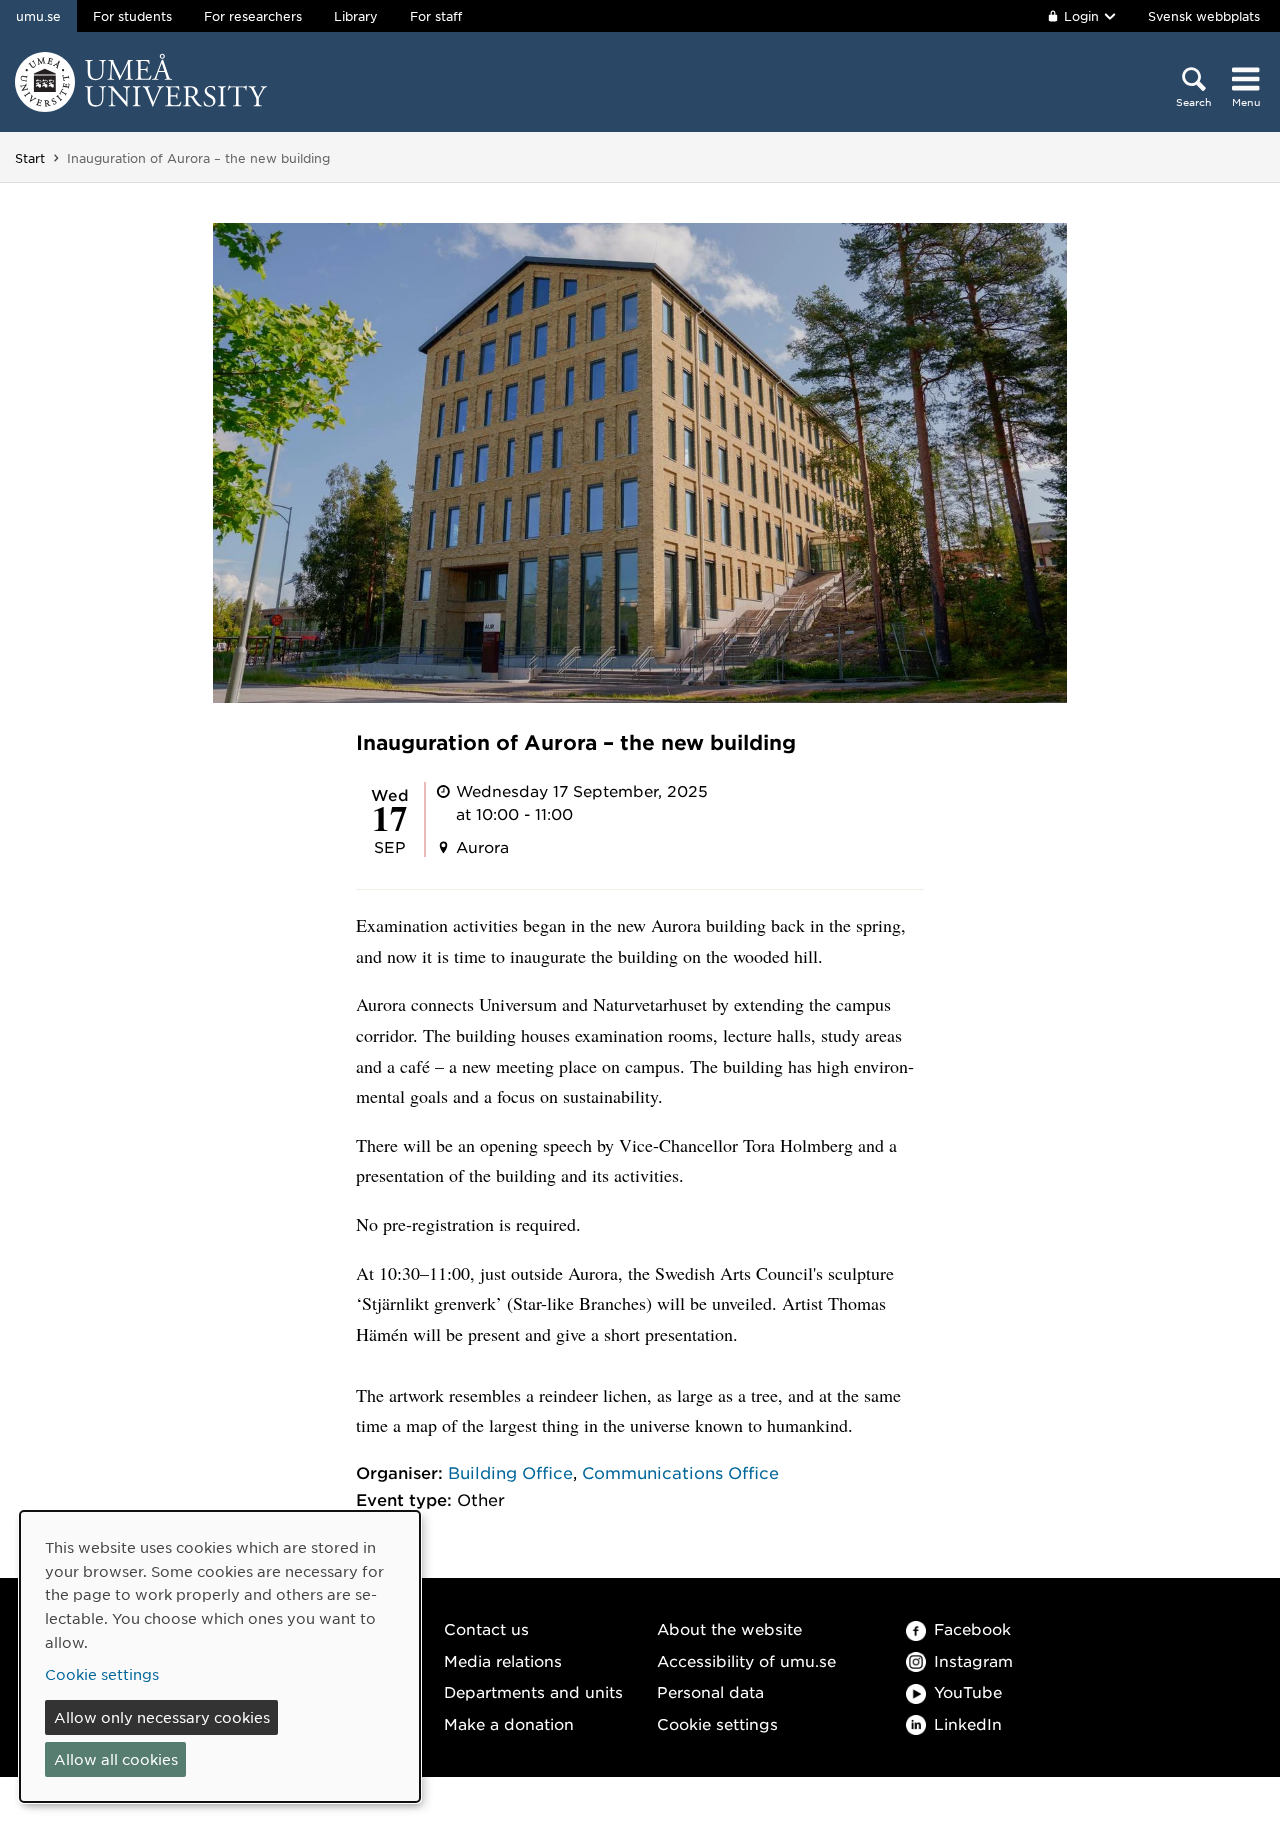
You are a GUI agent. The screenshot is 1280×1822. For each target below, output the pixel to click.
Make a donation (509, 1723)
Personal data (710, 1691)
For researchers (253, 16)
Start (30, 158)
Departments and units (533, 1691)
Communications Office (680, 1472)
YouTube (968, 1691)
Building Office (510, 1472)
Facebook (972, 1628)
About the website (729, 1628)
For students (132, 16)
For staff (436, 16)
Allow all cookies (116, 1759)
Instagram (973, 1660)
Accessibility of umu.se (746, 1660)
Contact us (486, 1628)
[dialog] (220, 1656)
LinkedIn (968, 1723)
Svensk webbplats (1204, 16)
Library (356, 16)
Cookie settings (717, 1723)
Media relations (503, 1660)
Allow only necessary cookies (162, 1717)
